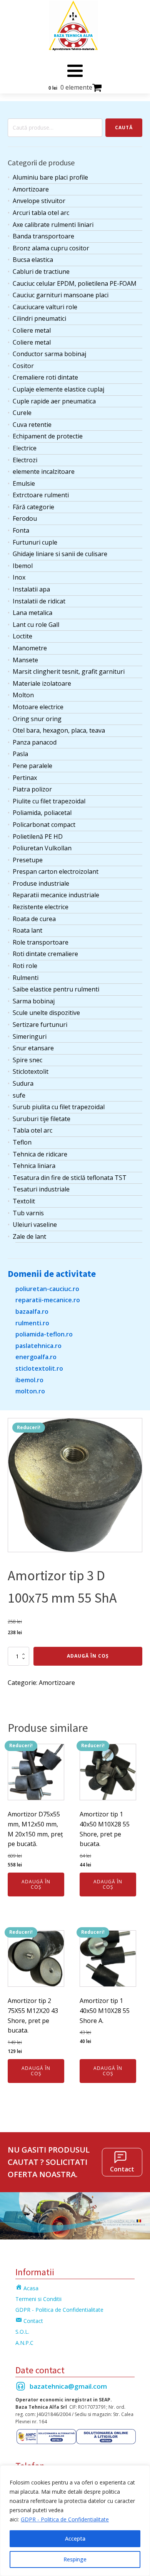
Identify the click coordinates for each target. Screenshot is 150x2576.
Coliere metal (32, 330)
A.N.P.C (24, 2343)
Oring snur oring (37, 719)
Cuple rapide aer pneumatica (54, 401)
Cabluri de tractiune (41, 272)
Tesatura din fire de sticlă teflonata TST (70, 1178)
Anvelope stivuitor (39, 201)
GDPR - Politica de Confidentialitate (65, 2519)
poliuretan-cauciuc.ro (47, 1289)
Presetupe (28, 860)
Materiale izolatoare (42, 683)
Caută (124, 127)
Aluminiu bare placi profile (50, 177)
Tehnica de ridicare (40, 1154)
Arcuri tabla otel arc (41, 213)
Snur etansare (33, 1048)
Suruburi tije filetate (42, 1119)
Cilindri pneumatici (39, 318)
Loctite (22, 636)
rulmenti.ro (32, 1323)
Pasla (20, 754)
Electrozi (25, 460)
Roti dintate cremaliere (45, 954)
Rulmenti (26, 978)
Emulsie (24, 483)
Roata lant (27, 930)
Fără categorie (33, 507)
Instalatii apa (31, 589)
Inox (19, 577)
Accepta (75, 2539)
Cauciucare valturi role (45, 307)
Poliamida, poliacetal (42, 813)
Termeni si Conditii (38, 2299)
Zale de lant (29, 1236)
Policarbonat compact (44, 825)
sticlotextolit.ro (39, 1368)
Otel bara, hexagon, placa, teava (59, 730)
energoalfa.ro (36, 1357)
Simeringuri (30, 1036)
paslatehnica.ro (38, 1346)
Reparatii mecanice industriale (56, 895)
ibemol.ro (29, 1380)
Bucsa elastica (33, 260)
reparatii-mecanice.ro (48, 1300)
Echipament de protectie (48, 436)
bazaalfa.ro (32, 1311)
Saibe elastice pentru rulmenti (56, 989)
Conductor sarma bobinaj (49, 354)
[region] (75, 2521)
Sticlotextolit (31, 1071)
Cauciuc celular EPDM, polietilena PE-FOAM (75, 283)
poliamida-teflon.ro (44, 1334)
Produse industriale (41, 883)
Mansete (25, 660)
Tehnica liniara (34, 1166)
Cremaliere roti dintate (45, 377)
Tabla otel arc (32, 1130)
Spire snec (27, 1060)
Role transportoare (41, 942)
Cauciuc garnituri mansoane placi (61, 295)
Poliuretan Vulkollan (42, 848)
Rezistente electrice (41, 907)
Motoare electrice (38, 707)
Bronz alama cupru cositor (51, 248)
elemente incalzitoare (44, 472)
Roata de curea (34, 919)
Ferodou (25, 518)
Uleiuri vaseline (35, 1225)
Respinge (75, 2559)
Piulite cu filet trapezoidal (49, 801)
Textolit (24, 1201)
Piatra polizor (32, 789)
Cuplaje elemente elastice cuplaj (58, 389)
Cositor (23, 366)
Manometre (30, 648)
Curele (22, 413)
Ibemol (23, 566)
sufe (19, 1095)
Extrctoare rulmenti (41, 495)
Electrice (25, 448)
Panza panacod (35, 742)
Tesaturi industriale (41, 1189)
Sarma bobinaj (34, 1001)
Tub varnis (28, 1213)
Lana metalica (32, 613)
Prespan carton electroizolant (56, 871)
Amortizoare (31, 189)
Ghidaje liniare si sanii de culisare (60, 554)
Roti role (25, 966)
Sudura (23, 1083)
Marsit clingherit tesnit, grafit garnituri (69, 671)
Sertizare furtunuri (40, 1025)
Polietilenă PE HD (38, 836)
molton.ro (30, 1391)
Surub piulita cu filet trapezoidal (59, 1107)
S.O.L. (22, 2332)
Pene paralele (32, 766)
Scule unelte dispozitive (46, 1013)
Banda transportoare (43, 236)
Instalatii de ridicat (39, 601)
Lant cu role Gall (36, 625)
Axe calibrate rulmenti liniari (53, 225)
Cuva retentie (32, 425)
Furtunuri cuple (35, 542)
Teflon (22, 1142)
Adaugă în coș (88, 1656)
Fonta (21, 530)
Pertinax (25, 778)
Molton (23, 695)
